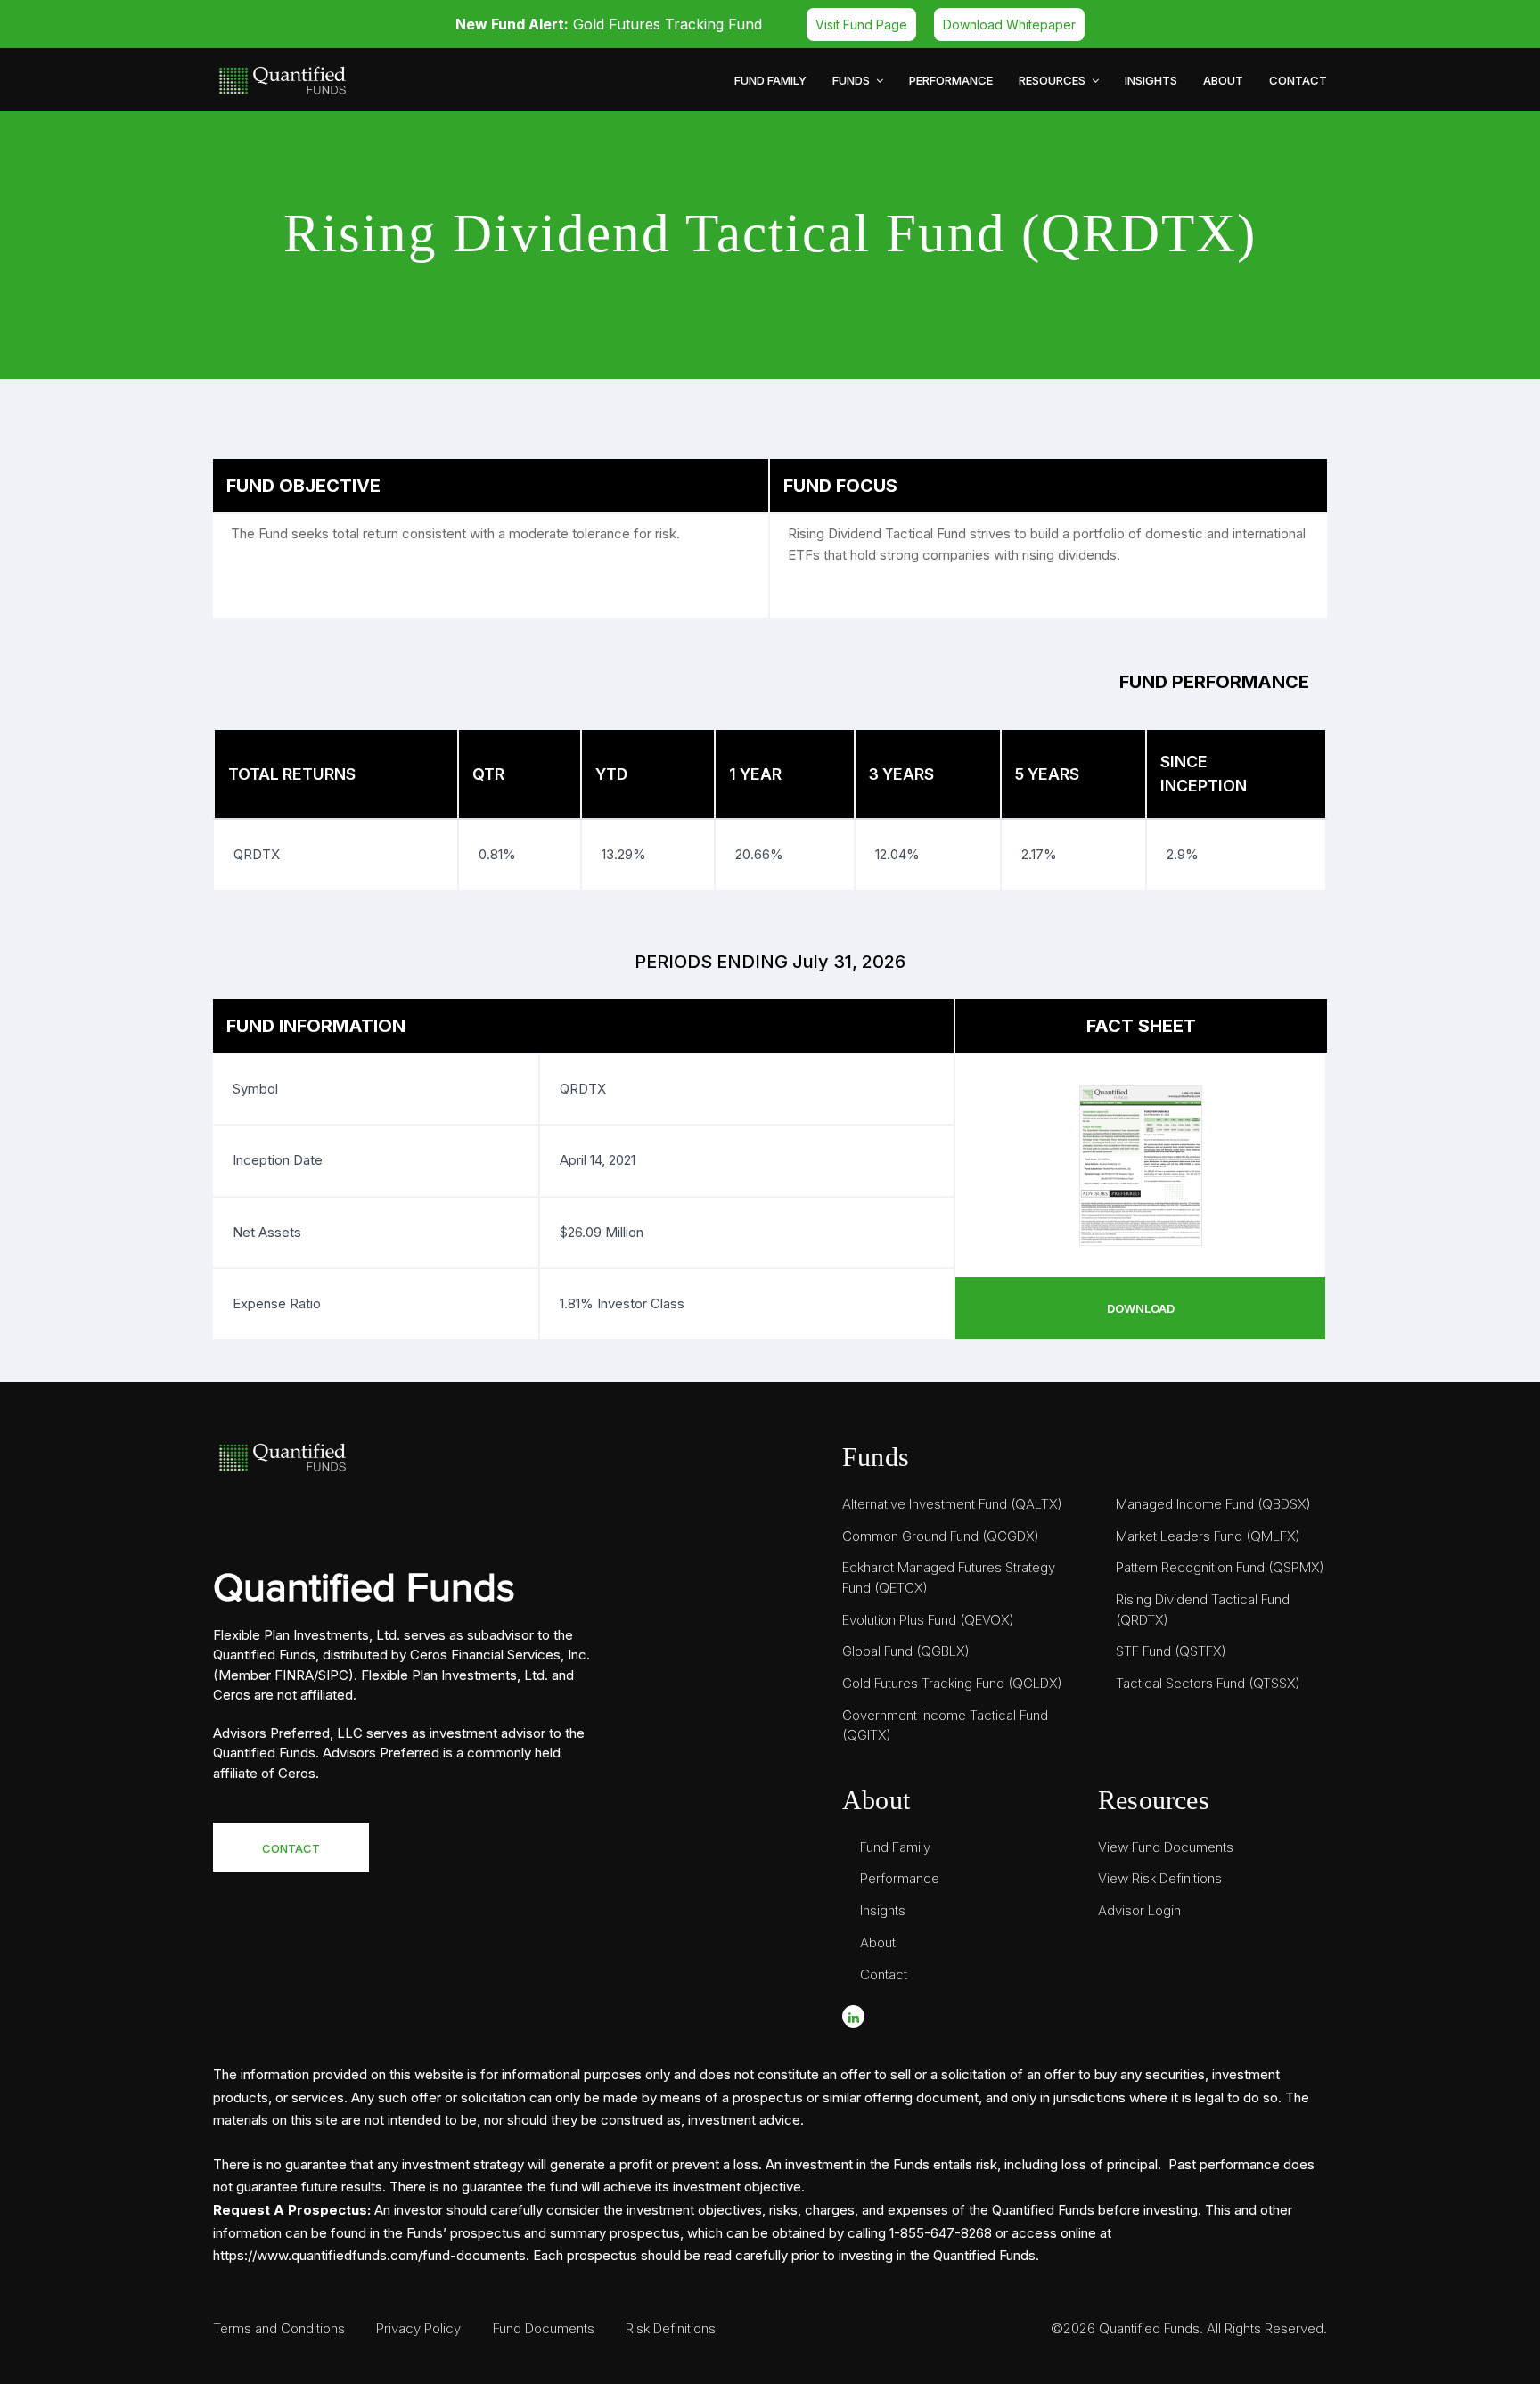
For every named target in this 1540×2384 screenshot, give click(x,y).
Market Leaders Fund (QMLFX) (1208, 1536)
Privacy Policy (418, 2328)
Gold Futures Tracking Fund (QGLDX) (952, 1683)
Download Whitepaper (1009, 25)
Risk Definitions (671, 2328)
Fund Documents (544, 2328)
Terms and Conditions (279, 2328)
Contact (1298, 80)
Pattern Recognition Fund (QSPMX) (1220, 1567)
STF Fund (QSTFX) (1171, 1651)
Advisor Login (1139, 1910)
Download (1141, 1308)
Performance (951, 80)
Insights (1151, 80)
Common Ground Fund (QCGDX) (941, 1536)
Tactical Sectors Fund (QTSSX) (1208, 1683)
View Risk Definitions (1160, 1878)
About (1223, 80)
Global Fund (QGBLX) (906, 1651)
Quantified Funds (1149, 2328)
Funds (852, 80)
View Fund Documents (1166, 1847)
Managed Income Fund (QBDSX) (1213, 1504)
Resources (1053, 80)
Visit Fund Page (861, 25)
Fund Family (770, 80)
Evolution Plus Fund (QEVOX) (928, 1620)
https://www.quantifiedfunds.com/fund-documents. (371, 2255)
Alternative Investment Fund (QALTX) (952, 1504)
